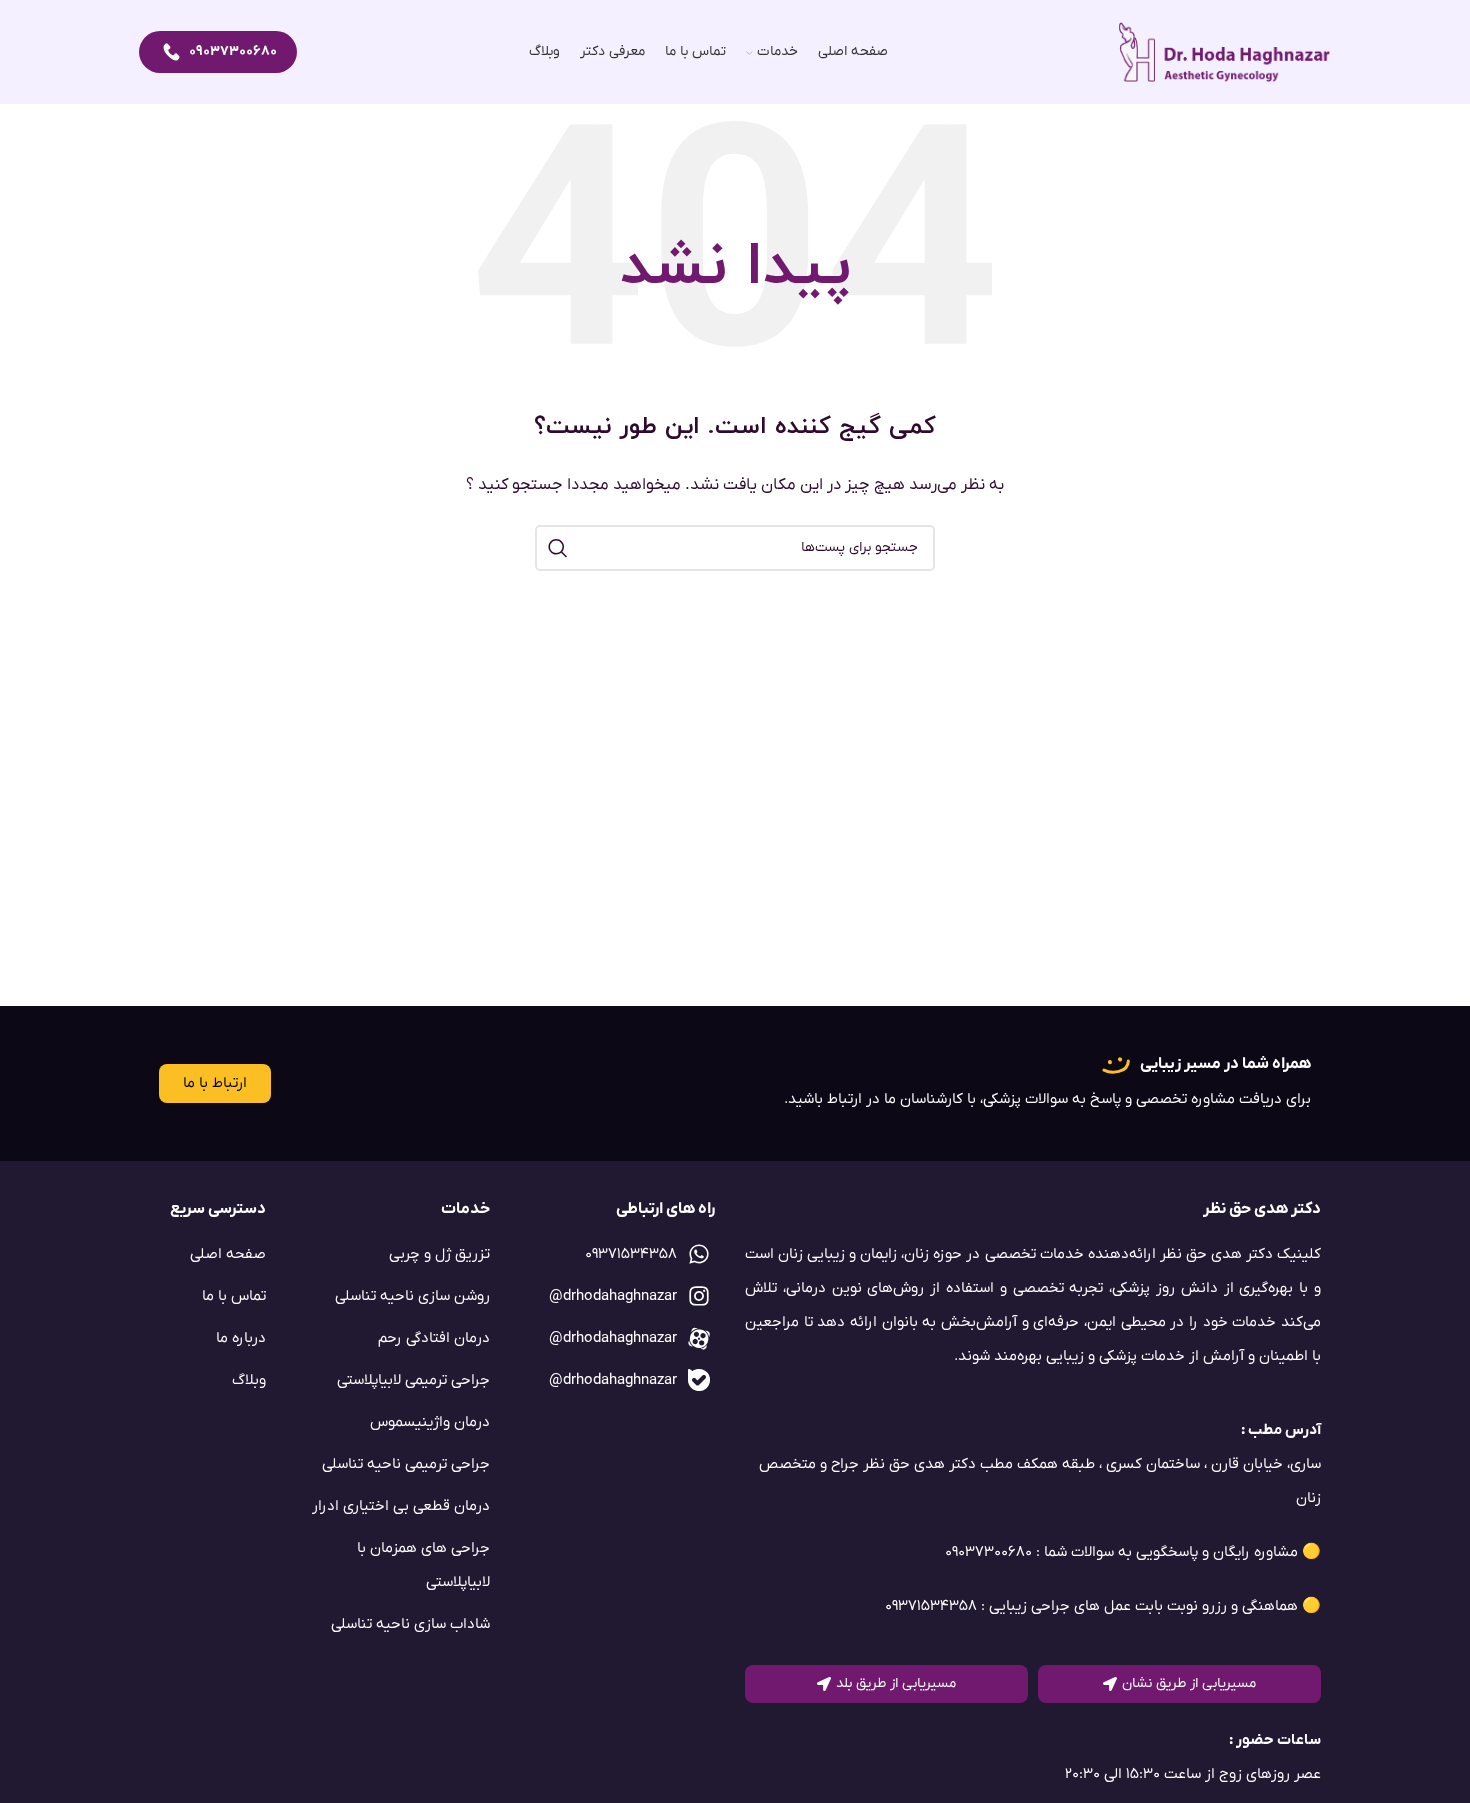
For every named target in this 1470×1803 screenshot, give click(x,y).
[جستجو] (558, 548)
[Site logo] (1225, 51)
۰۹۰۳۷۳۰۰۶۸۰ (233, 51)
